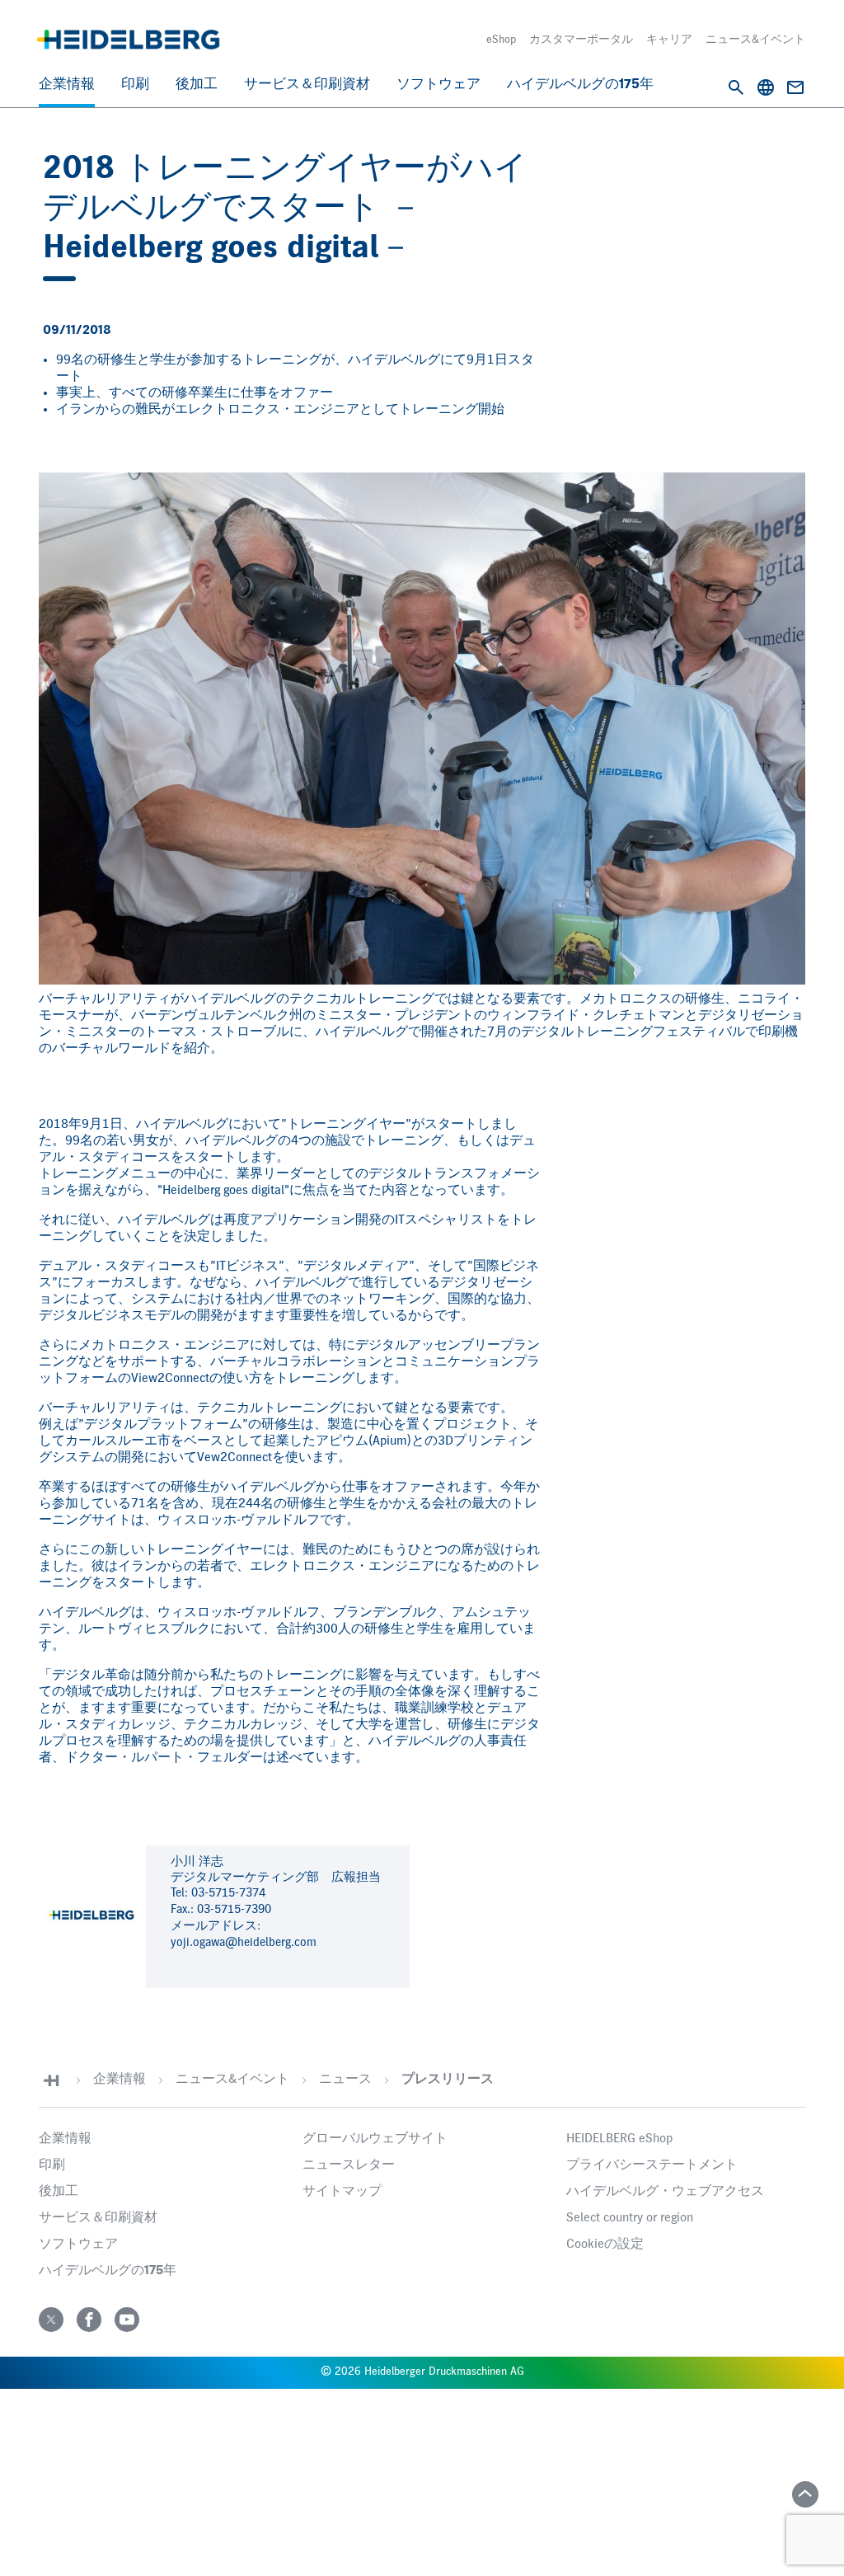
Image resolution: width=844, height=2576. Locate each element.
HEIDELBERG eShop (619, 2139)
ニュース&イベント (755, 40)
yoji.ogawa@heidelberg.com (244, 1942)
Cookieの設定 (605, 2245)
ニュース (345, 2080)
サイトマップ (342, 2192)
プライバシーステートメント (652, 2165)
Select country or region (630, 2218)
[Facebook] (89, 2320)
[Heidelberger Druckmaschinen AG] (128, 40)
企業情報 (67, 85)
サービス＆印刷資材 (307, 85)
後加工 (197, 85)
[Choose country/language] (766, 87)
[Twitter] (51, 2320)
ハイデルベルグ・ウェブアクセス (665, 2192)
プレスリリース (448, 2080)
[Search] (736, 87)
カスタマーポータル (581, 40)
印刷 (135, 85)
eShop (501, 40)
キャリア (669, 40)
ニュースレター (349, 2165)
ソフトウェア (438, 85)
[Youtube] (127, 2320)
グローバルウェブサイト (375, 2139)
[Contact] (795, 87)
